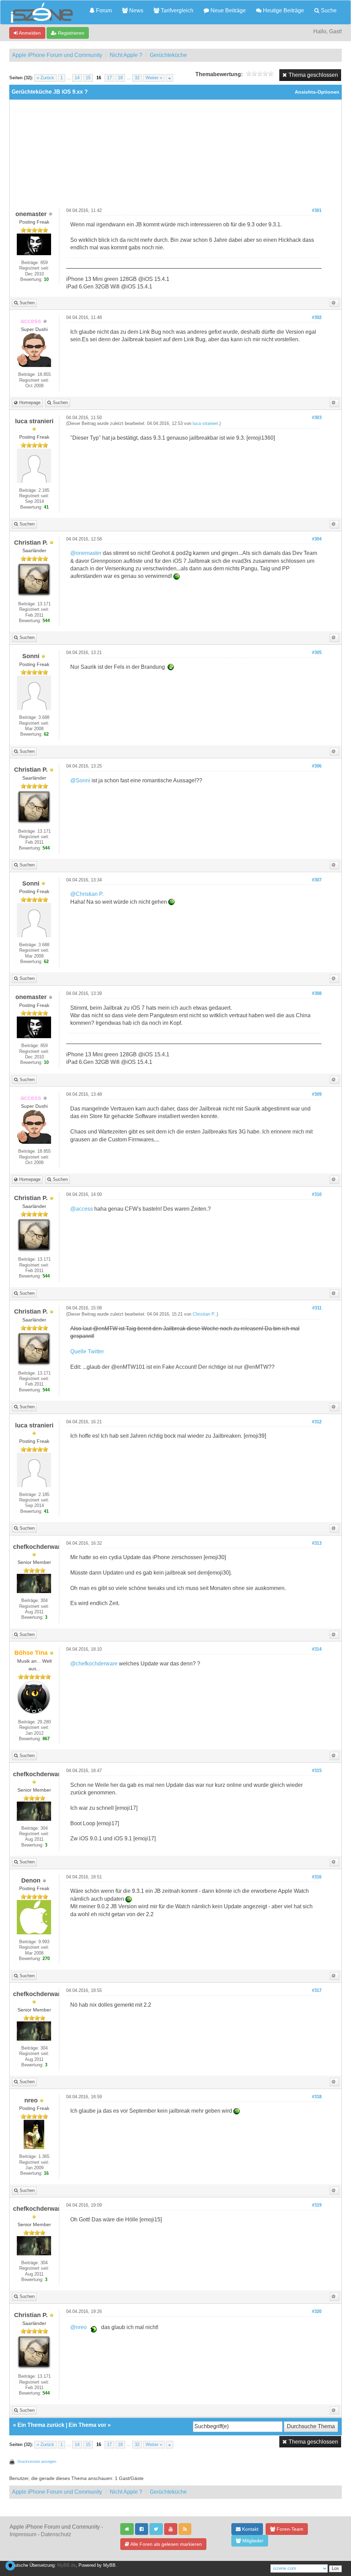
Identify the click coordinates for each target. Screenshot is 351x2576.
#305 (317, 653)
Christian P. (204, 1314)
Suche (328, 10)
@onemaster (86, 553)
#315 (317, 1771)
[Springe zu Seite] (170, 78)
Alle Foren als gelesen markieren (166, 2544)
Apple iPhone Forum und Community (57, 55)
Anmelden (29, 33)
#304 (317, 539)
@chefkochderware (94, 1664)
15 (88, 78)
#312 (317, 1422)
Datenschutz (56, 2534)
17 (109, 78)
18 (120, 78)
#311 (317, 1308)
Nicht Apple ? (126, 55)
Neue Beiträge (227, 10)
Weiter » (154, 78)
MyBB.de (66, 2565)
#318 (317, 2097)
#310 (317, 1195)
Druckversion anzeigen (37, 2461)
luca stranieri (205, 424)
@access (82, 1209)
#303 (317, 418)
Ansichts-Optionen (317, 92)
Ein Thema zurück (41, 2425)
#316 (317, 1877)
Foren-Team (289, 2529)
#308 (317, 994)
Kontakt (250, 2529)
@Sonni (80, 780)
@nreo (78, 2327)
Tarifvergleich (176, 10)
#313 (317, 1543)
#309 (317, 1094)
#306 (317, 766)
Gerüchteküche (168, 55)
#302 (317, 318)
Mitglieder (252, 2541)
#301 (317, 211)
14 (77, 78)
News (136, 10)
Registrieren (70, 33)
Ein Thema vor (87, 2425)
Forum (103, 10)
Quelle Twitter (87, 1351)
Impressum (23, 2534)
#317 (317, 1991)
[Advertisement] (175, 156)
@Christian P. (87, 894)
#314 (317, 1649)
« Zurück (45, 78)
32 (137, 78)
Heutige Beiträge (283, 10)
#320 (317, 2312)
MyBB (109, 2565)
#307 (317, 880)
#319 (317, 2205)
